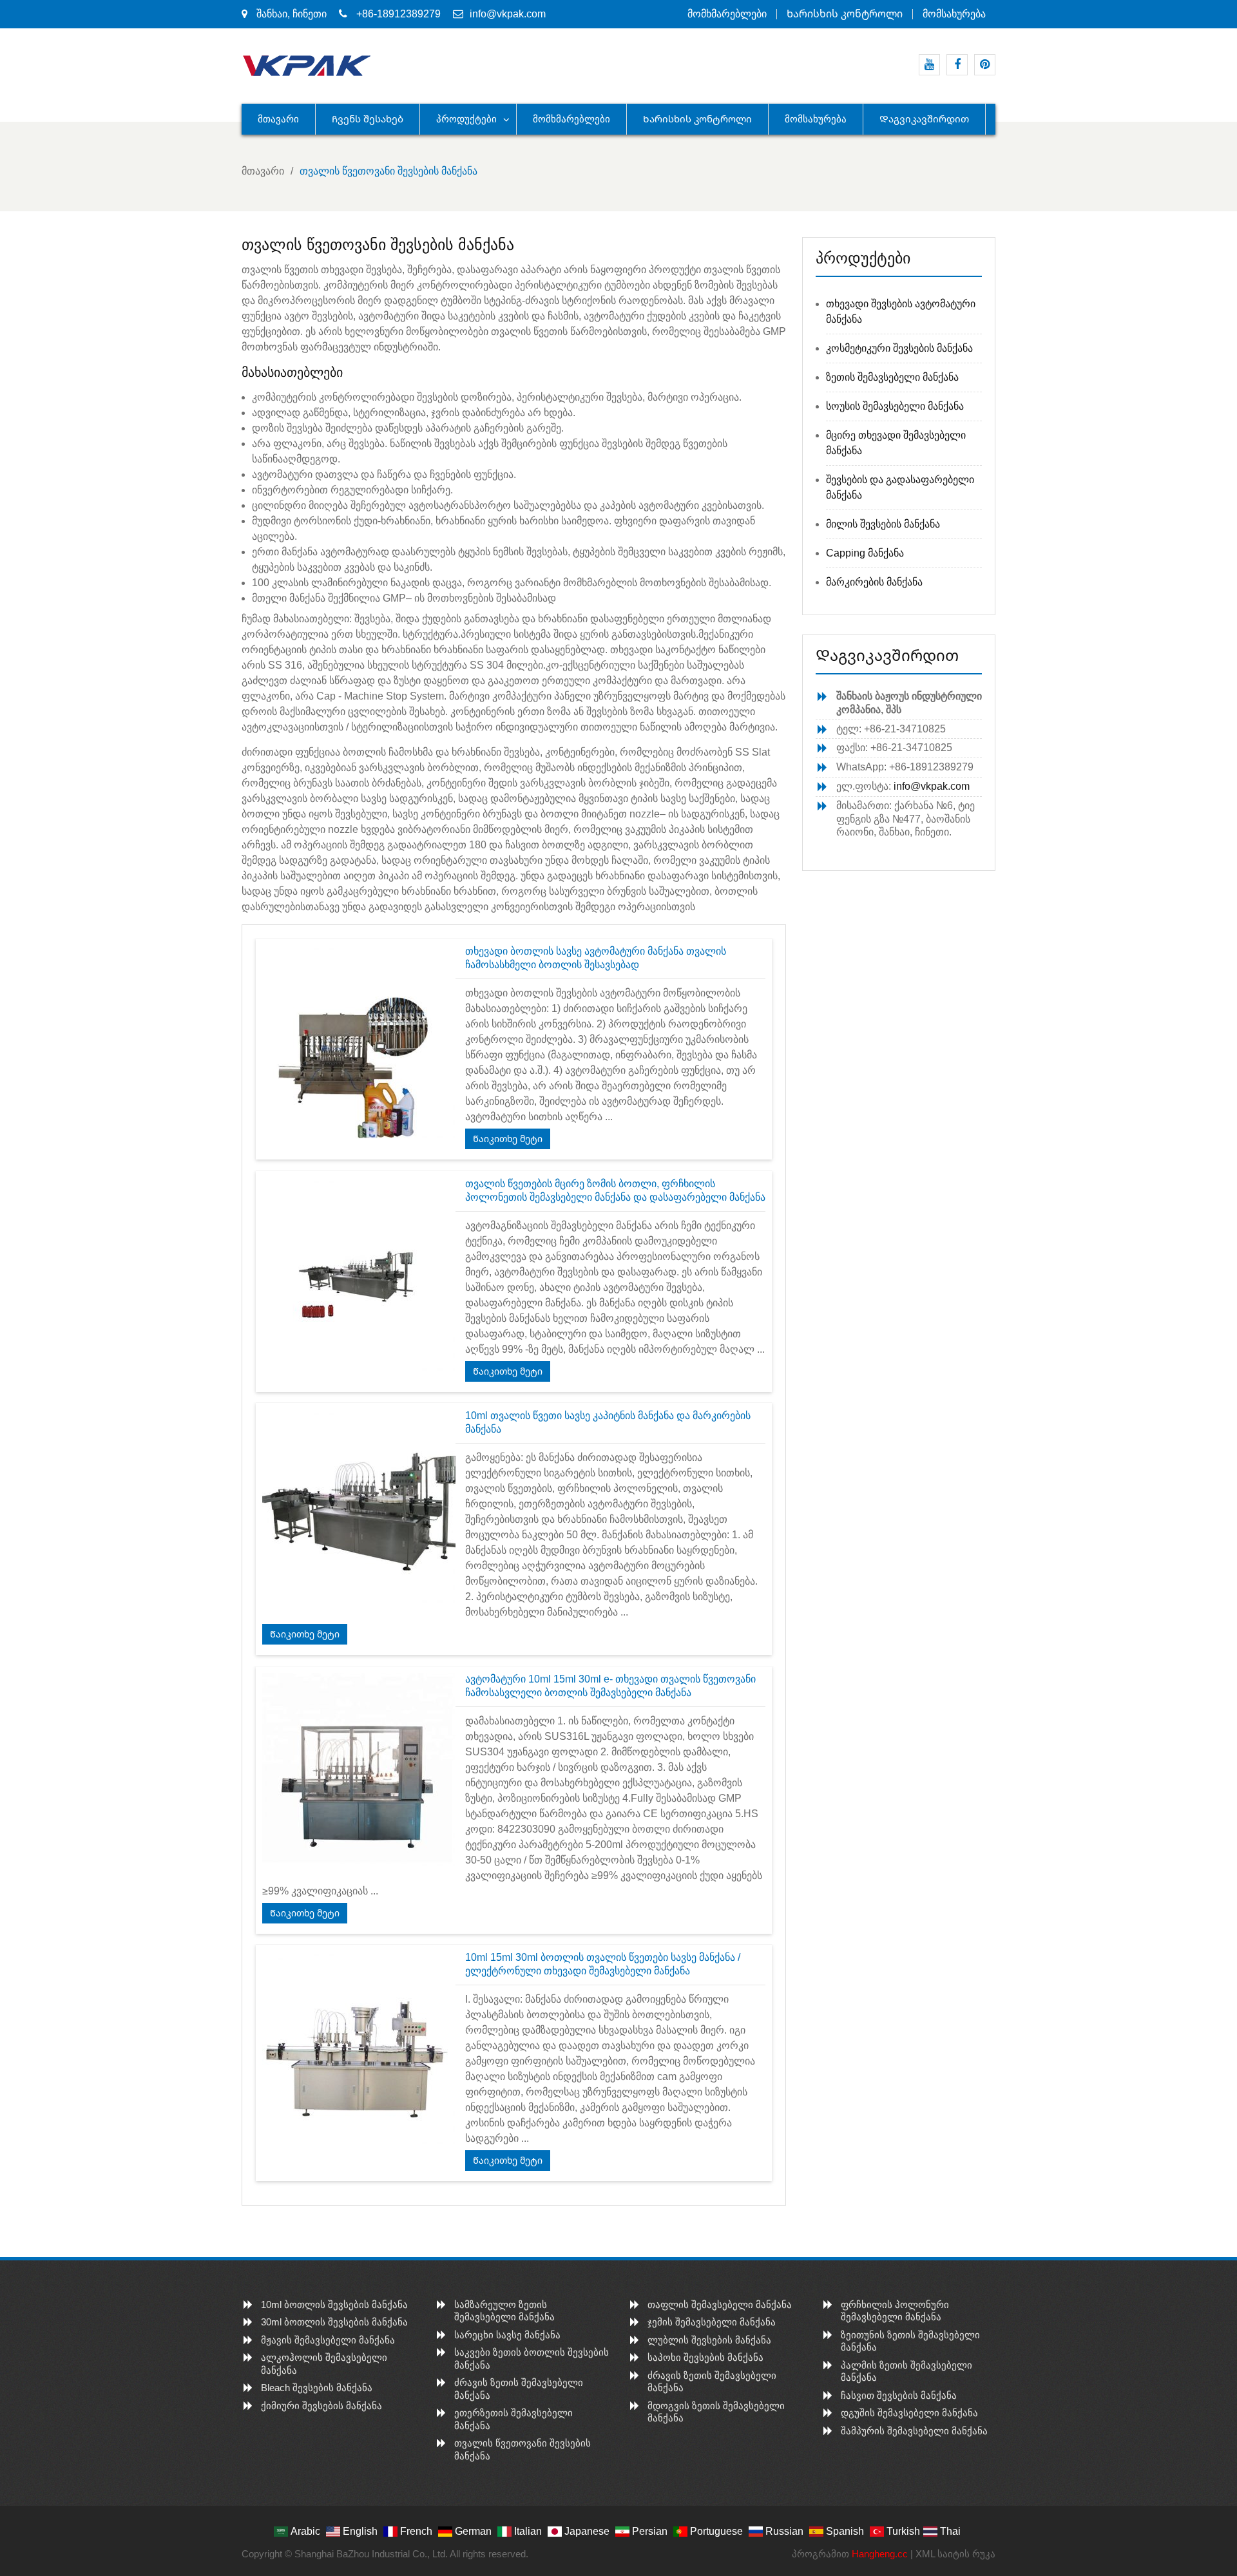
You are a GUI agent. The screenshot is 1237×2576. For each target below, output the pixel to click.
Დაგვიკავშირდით (924, 119)
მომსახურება (954, 14)
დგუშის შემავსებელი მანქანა (909, 2413)
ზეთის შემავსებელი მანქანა (892, 377)
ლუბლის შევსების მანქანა (709, 2340)
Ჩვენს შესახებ (368, 119)
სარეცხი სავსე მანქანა (507, 2335)
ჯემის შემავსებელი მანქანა (712, 2322)
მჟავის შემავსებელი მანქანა (328, 2340)
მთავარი (278, 119)
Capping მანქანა (865, 553)
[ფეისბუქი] (957, 65)
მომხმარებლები (727, 14)
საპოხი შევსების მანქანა (705, 2357)
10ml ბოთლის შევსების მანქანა (334, 2304)
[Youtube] (929, 65)
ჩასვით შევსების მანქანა (899, 2395)
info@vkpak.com (508, 14)
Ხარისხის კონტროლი (845, 14)
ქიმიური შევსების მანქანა (321, 2406)
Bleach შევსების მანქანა (317, 2388)
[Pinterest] (985, 65)
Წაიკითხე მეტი (508, 1139)
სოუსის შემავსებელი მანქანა (895, 406)
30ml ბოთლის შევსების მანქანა (334, 2322)
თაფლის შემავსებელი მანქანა (720, 2304)
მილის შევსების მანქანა (883, 524)
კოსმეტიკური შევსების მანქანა (899, 348)
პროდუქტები (466, 119)
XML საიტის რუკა (955, 2554)
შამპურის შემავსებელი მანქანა (914, 2431)
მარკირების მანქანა (874, 582)
